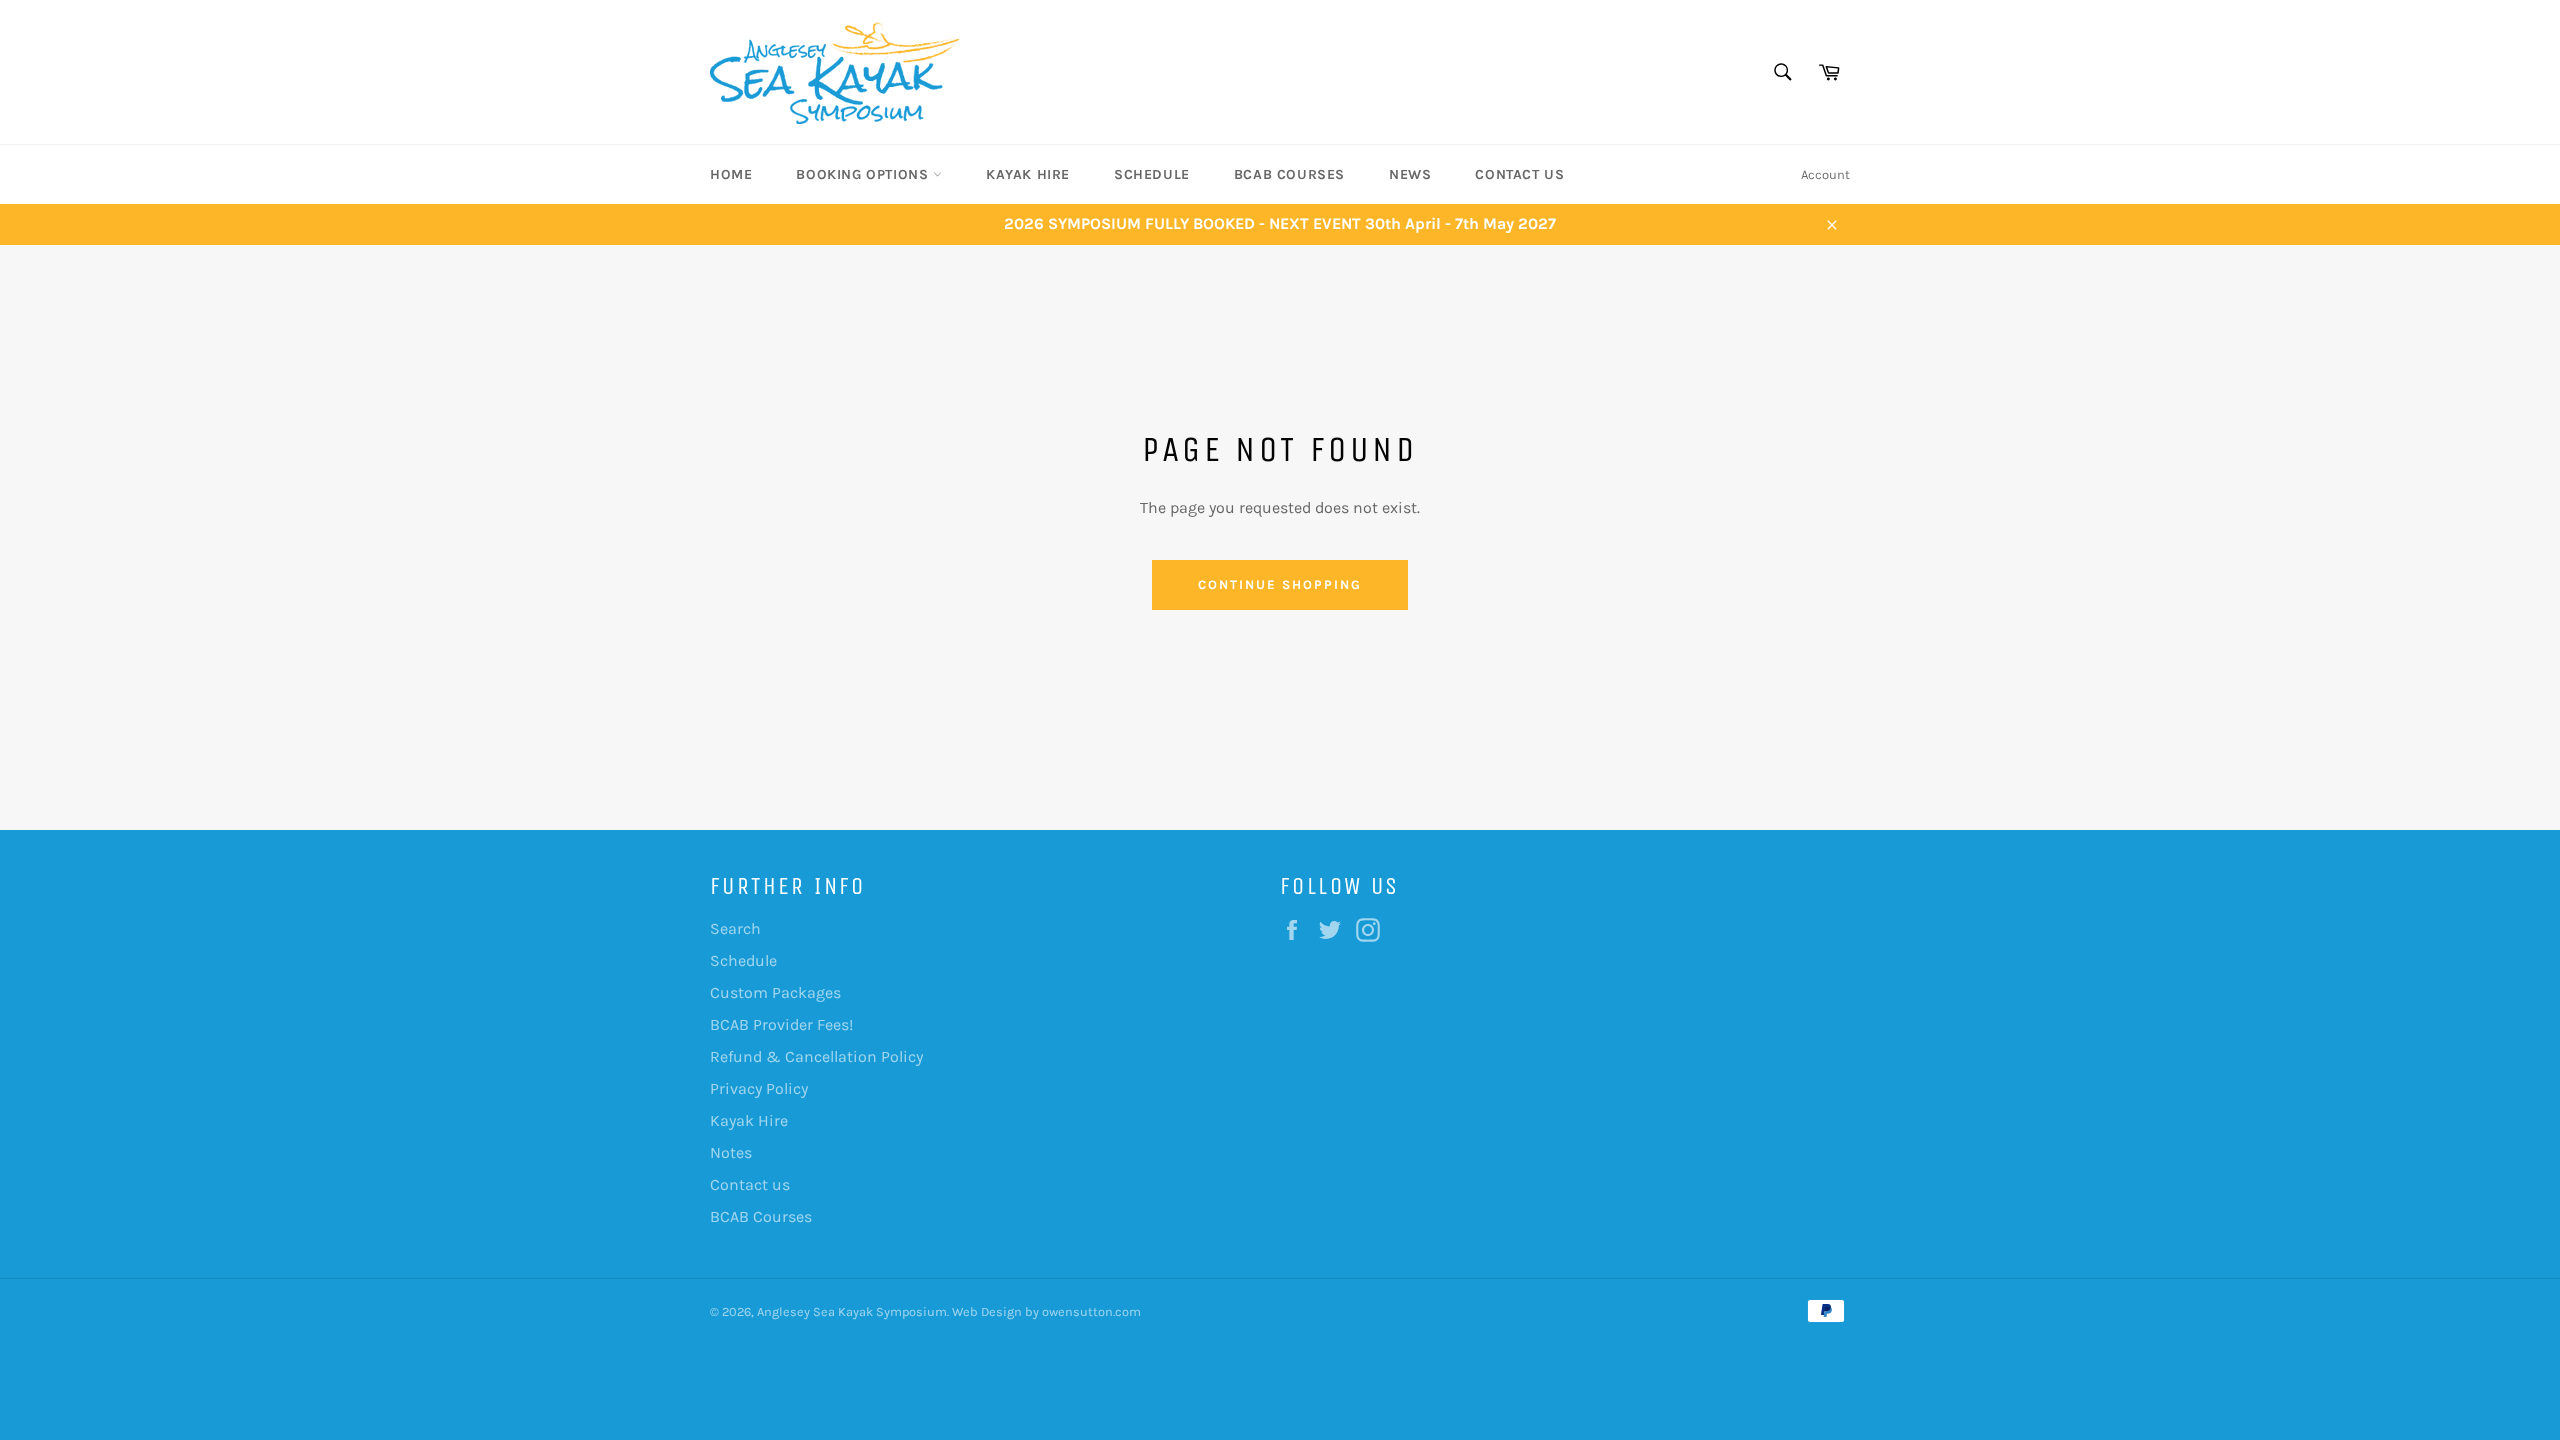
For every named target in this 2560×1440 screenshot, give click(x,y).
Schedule (1152, 174)
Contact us (1519, 174)
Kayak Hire (1028, 174)
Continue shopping (1279, 584)
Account (1825, 174)
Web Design (987, 1311)
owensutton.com (1091, 1311)
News (1410, 174)
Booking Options (864, 174)
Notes (731, 1152)
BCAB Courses (1289, 174)
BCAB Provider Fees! (781, 1024)
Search (735, 928)
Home (731, 174)
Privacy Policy (759, 1088)
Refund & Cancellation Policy (816, 1056)
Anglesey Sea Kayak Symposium (852, 1311)
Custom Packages (775, 992)
